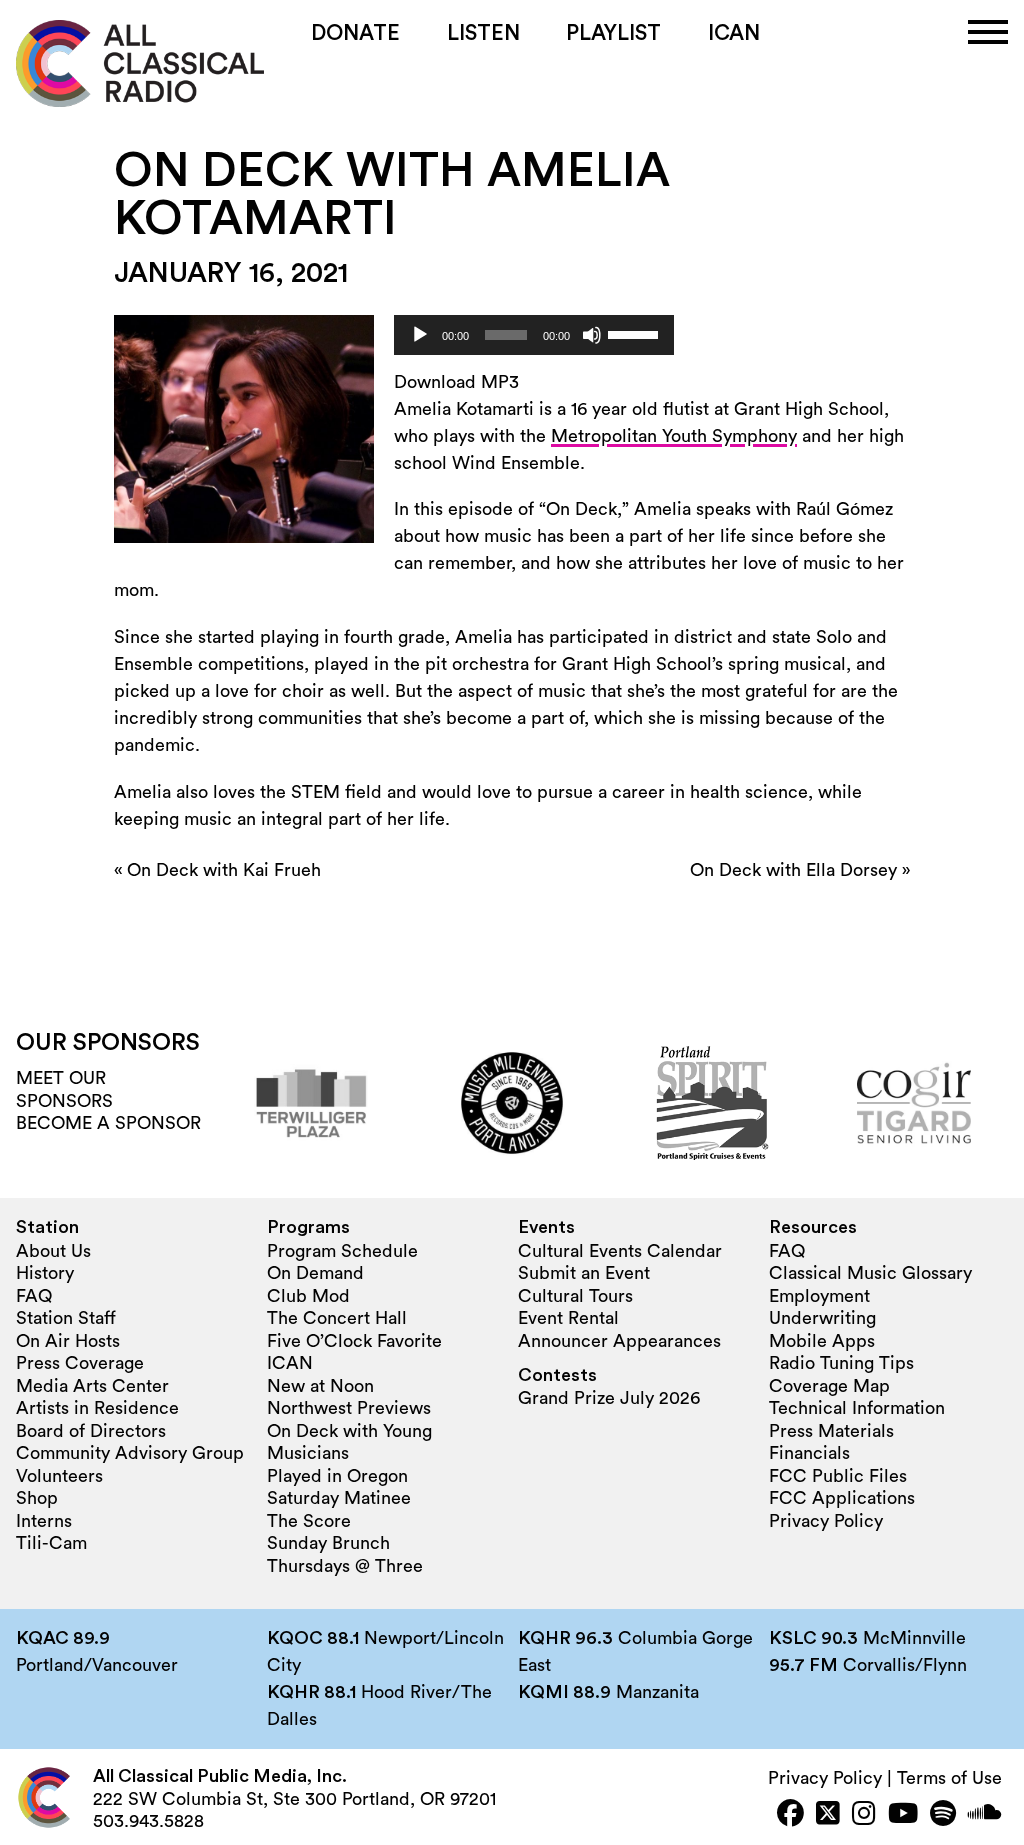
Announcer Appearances (619, 1341)
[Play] (420, 335)
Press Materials (831, 1431)
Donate (355, 33)
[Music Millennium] (512, 1103)
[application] (534, 335)
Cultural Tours (575, 1296)
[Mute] (592, 335)
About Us (53, 1251)
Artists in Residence (97, 1408)
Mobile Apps (822, 1341)
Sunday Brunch (328, 1543)
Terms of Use (949, 1778)
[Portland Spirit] (713, 1103)
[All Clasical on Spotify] (943, 1815)
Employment (819, 1296)
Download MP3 (456, 382)
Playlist (613, 33)
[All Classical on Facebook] (790, 1815)
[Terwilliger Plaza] (311, 1103)
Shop (37, 1498)
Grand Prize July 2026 (609, 1398)
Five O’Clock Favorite (354, 1341)
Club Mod (308, 1296)
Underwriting (822, 1318)
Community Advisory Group (130, 1453)
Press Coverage (80, 1363)
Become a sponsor (108, 1123)
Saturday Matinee (339, 1498)
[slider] (636, 333)
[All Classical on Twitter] (828, 1815)
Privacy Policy (826, 1521)
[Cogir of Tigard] (914, 1103)
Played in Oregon (337, 1476)
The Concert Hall (337, 1318)
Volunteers (59, 1476)
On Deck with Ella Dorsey (793, 870)
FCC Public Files (838, 1476)
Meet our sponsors (64, 1089)
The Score (309, 1521)
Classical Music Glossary (870, 1273)
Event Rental (568, 1318)
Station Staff (66, 1318)
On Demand (315, 1273)
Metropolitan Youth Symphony (674, 436)
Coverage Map (829, 1386)
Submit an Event (584, 1273)
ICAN (734, 33)
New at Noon (320, 1386)
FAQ (34, 1296)
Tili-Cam (51, 1543)
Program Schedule (342, 1251)
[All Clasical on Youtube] (903, 1815)
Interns (44, 1521)
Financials (809, 1453)
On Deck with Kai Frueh (224, 870)
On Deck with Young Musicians (349, 1442)
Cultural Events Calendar (620, 1251)
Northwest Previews (349, 1408)
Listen (483, 33)
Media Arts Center (92, 1386)
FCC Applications (842, 1498)
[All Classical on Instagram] (864, 1815)
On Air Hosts (68, 1341)
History (45, 1273)
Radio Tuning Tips (841, 1363)
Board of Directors (91, 1431)
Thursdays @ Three (345, 1566)
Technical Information (857, 1408)
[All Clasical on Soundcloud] (985, 1815)
